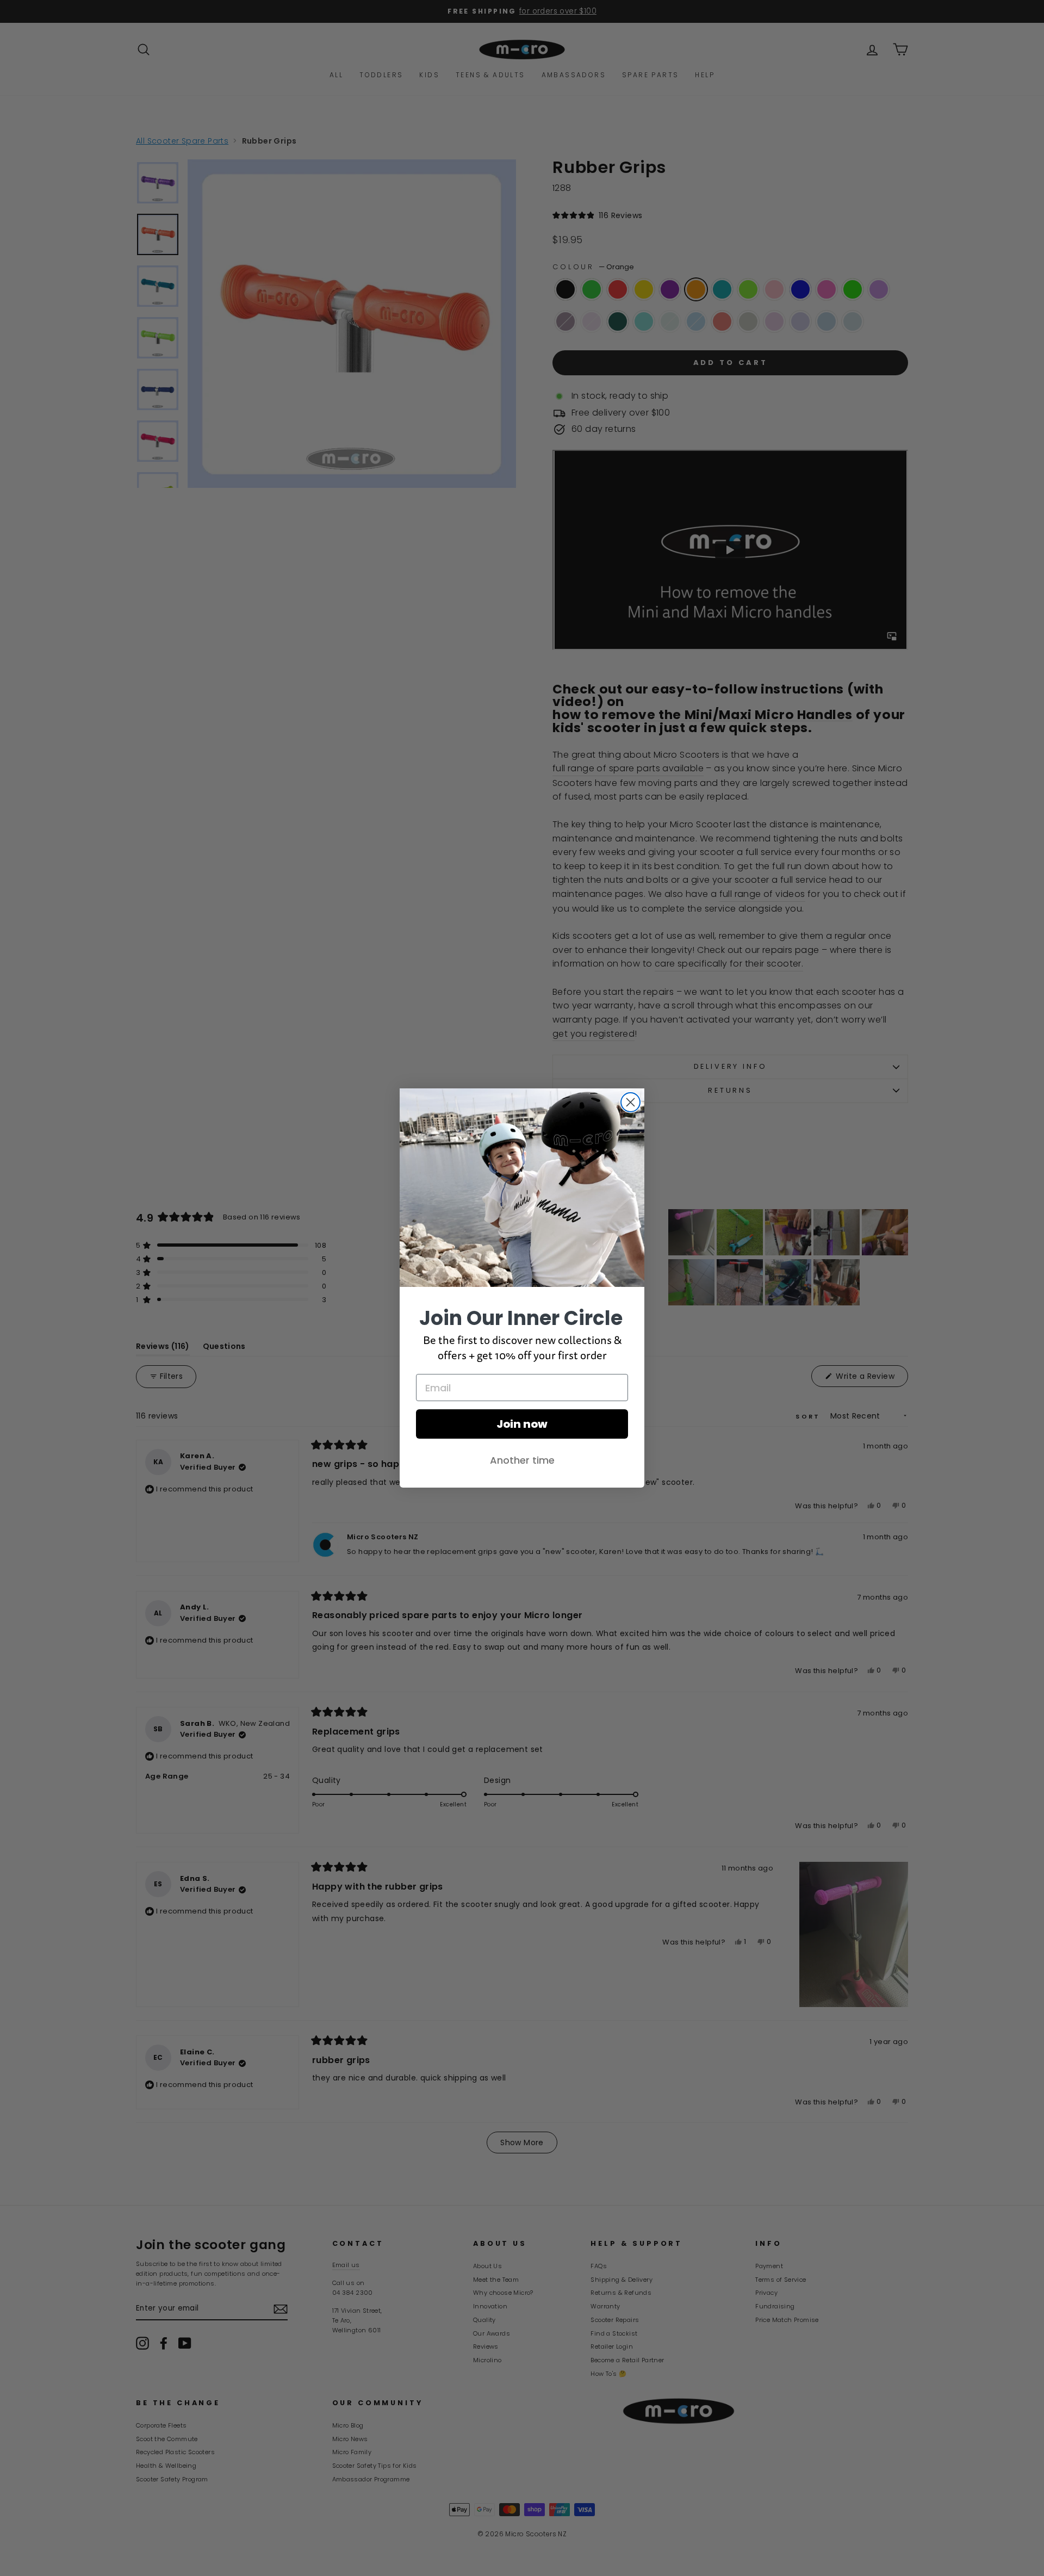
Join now (522, 1424)
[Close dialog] (630, 1102)
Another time (522, 1460)
